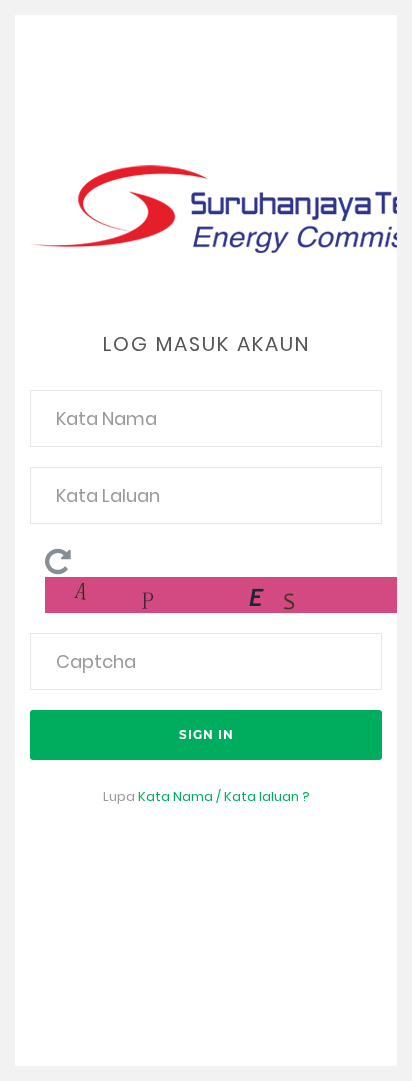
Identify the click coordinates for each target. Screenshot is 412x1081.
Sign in (206, 734)
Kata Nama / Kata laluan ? (224, 796)
